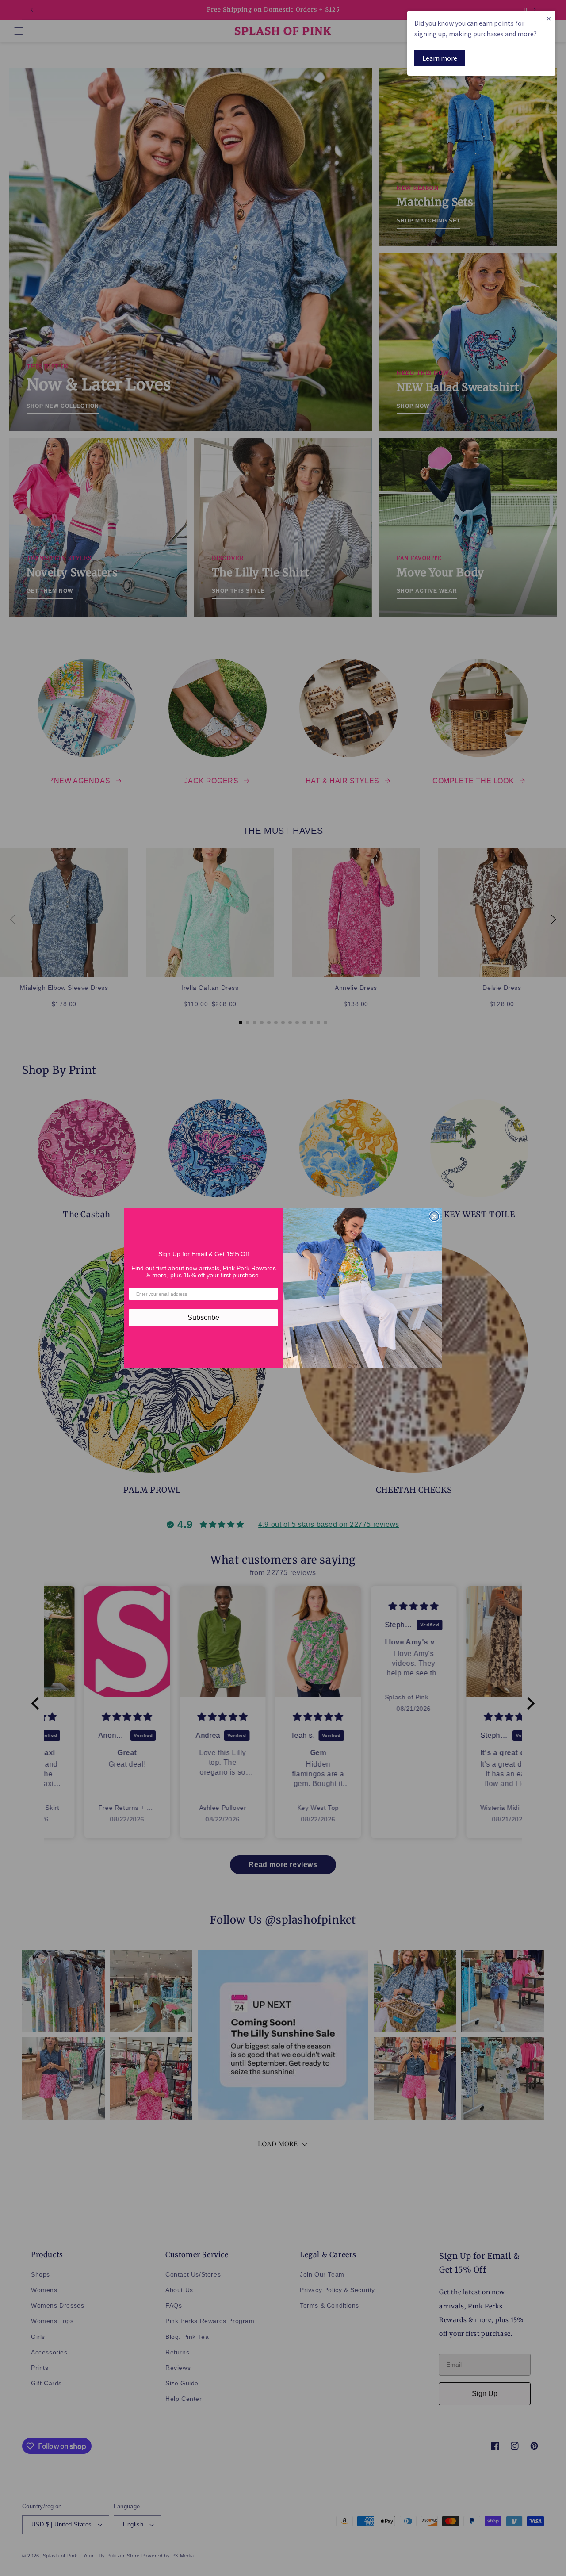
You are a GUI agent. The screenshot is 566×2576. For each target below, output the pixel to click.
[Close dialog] (434, 1216)
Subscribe (203, 1317)
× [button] (549, 18)
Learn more (440, 58)
